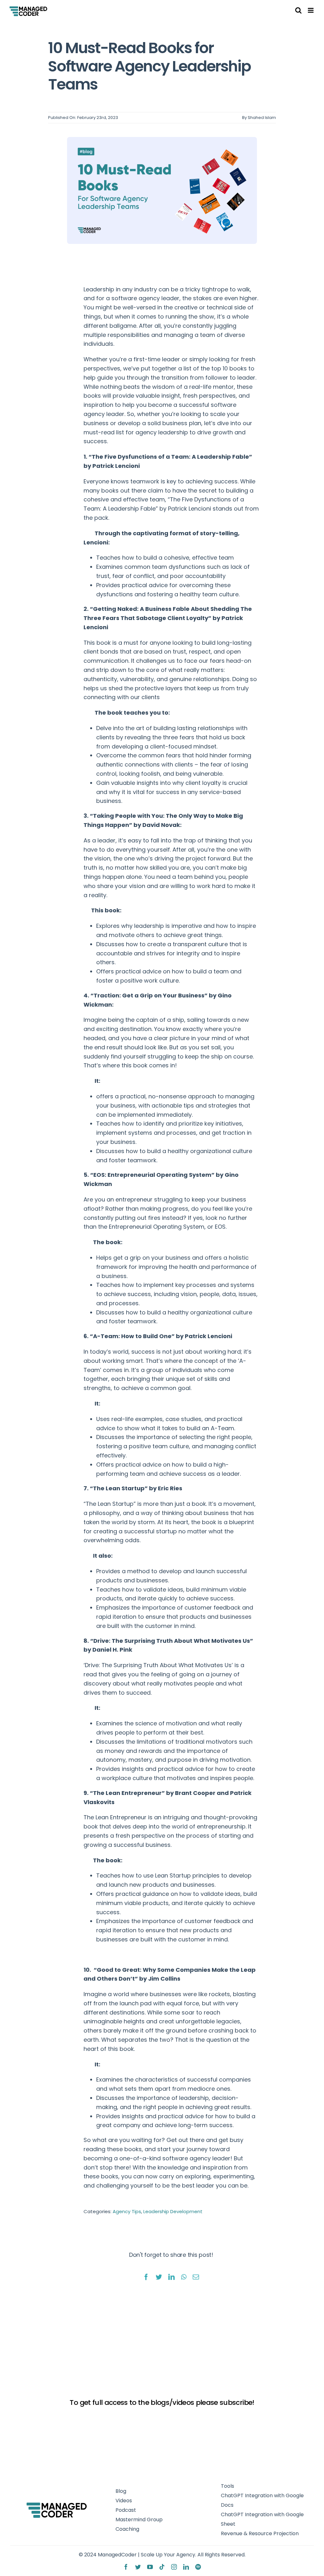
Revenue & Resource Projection (260, 2533)
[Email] (196, 2275)
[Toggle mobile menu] (311, 10)
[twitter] (138, 2567)
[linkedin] (186, 2567)
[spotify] (198, 2567)
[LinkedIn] (171, 2275)
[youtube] (150, 2567)
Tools (227, 2486)
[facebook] (126, 2567)
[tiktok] (162, 2567)
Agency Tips (127, 2211)
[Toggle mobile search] (298, 10)
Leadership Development (173, 2211)
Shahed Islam (262, 118)
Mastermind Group (139, 2520)
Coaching (127, 2529)
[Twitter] (159, 2275)
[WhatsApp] (184, 2275)
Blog (121, 2491)
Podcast (126, 2510)
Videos (124, 2501)
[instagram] (174, 2567)
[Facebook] (146, 2275)
